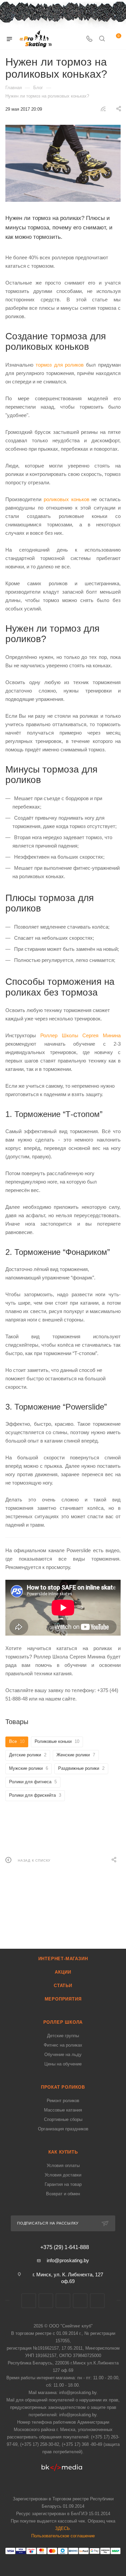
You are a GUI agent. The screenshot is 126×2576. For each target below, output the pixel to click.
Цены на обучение (63, 2064)
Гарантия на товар (63, 2184)
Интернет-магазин (63, 1959)
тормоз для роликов (60, 365)
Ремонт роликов (63, 2101)
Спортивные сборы (63, 2119)
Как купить (63, 2152)
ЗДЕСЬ (62, 2528)
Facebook (46, 2301)
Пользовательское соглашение (63, 2536)
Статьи (63, 1986)
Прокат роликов (63, 2087)
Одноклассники (97, 2301)
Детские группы (63, 2036)
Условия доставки (63, 2175)
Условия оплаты (63, 2166)
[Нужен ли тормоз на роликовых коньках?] (63, 163)
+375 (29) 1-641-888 (65, 2247)
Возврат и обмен (63, 2194)
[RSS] (103, 109)
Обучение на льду (63, 2055)
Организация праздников (63, 2129)
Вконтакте (29, 2301)
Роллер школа (63, 2022)
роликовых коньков (67, 499)
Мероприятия (63, 1999)
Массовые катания (63, 2110)
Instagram (63, 2301)
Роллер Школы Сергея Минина (80, 1035)
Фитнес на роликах (63, 2045)
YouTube (80, 2301)
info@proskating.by (68, 2260)
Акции (63, 1972)
